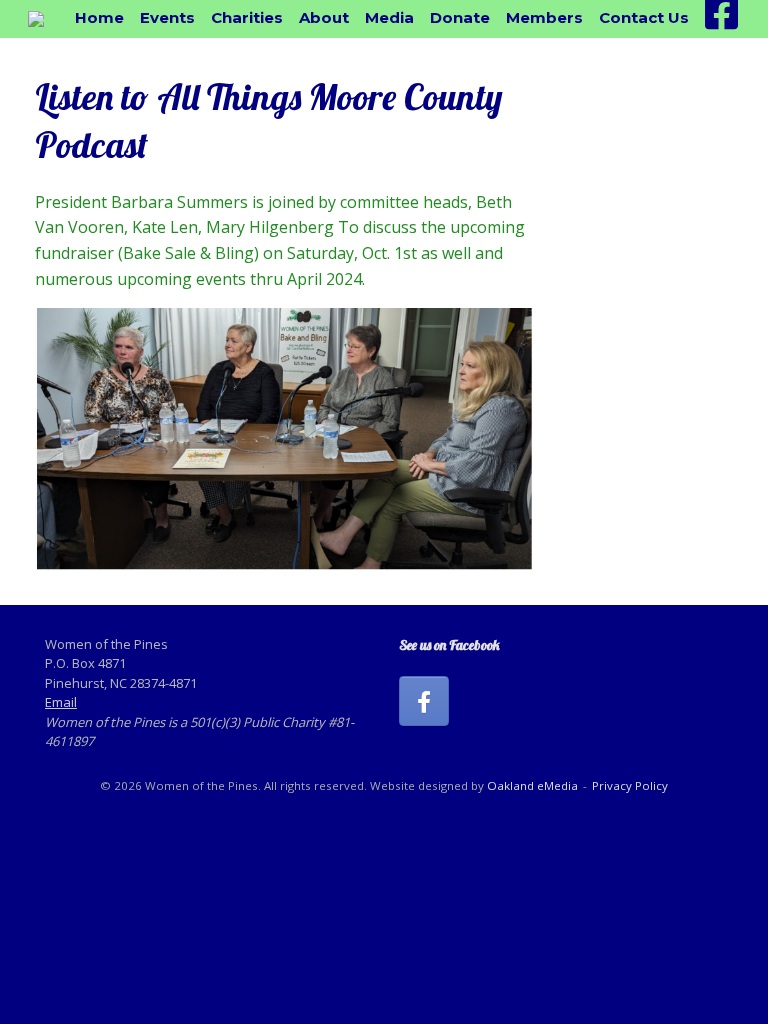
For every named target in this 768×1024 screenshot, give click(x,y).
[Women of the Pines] (36, 19)
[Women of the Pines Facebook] (424, 701)
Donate (460, 17)
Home (99, 17)
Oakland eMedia (532, 785)
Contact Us (644, 17)
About (324, 17)
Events (167, 17)
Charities (247, 17)
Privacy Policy (630, 785)
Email (61, 702)
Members (544, 17)
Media (389, 17)
